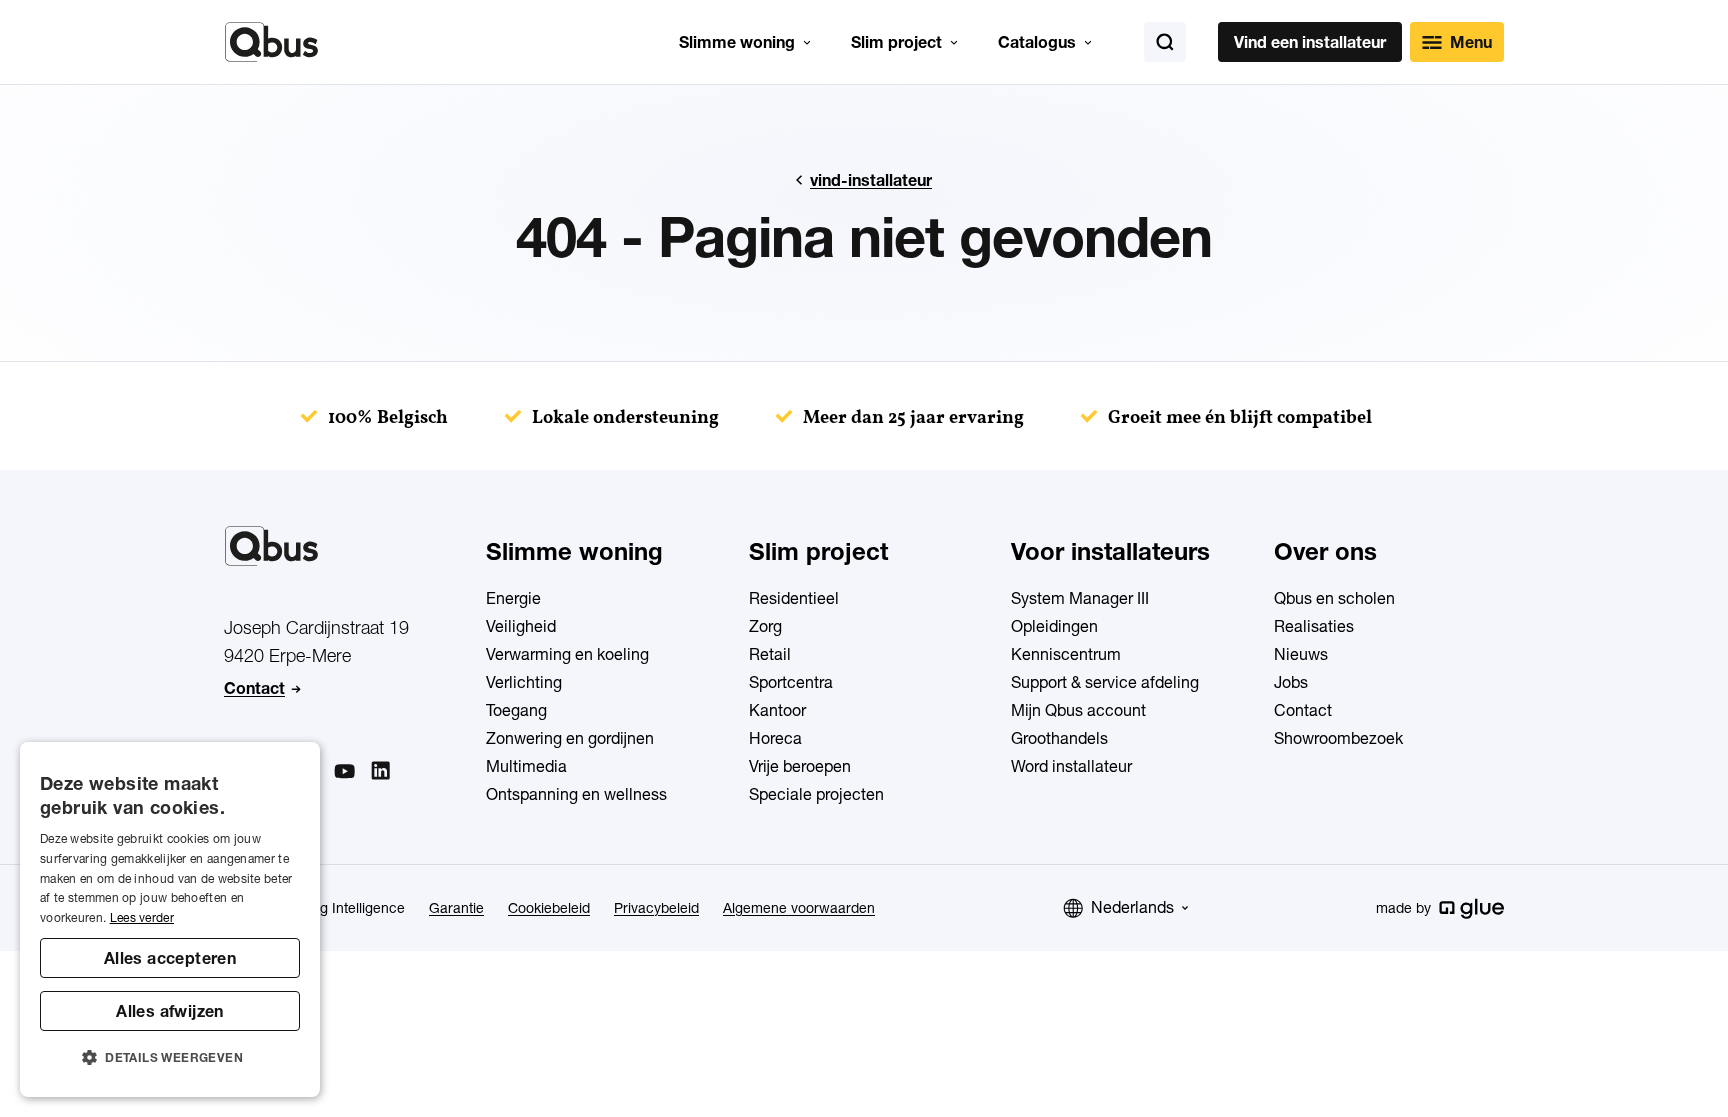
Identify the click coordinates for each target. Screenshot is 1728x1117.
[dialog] (170, 919)
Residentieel (794, 598)
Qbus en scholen (1334, 598)
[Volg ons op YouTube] (344, 772)
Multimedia (526, 766)
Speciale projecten (816, 794)
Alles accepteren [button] (170, 958)
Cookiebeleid (549, 908)
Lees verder (142, 917)
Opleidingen (1054, 626)
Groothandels (1059, 738)
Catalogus (1037, 42)
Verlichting (524, 682)
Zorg (765, 626)
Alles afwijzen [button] (170, 1011)
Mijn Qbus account (1078, 710)
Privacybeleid (656, 908)
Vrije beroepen (800, 766)
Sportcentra (791, 682)
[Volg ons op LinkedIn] (380, 771)
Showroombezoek (1338, 738)
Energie (513, 598)
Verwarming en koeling (567, 654)
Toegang (516, 710)
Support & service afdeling (1105, 682)
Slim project (896, 42)
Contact (254, 688)
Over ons (1325, 551)
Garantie (456, 908)
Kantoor (777, 710)
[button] (170, 1058)
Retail (770, 654)
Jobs (1291, 682)
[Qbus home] (271, 42)
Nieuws (1301, 654)
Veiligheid (521, 626)
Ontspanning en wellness (576, 794)
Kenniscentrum (1066, 654)
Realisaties (1314, 626)
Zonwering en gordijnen (570, 738)
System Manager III (1080, 598)
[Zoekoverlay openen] (1165, 42)
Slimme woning (737, 42)
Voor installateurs (1110, 551)
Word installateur (1071, 766)
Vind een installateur (1310, 42)
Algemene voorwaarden (799, 908)
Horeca (775, 738)
